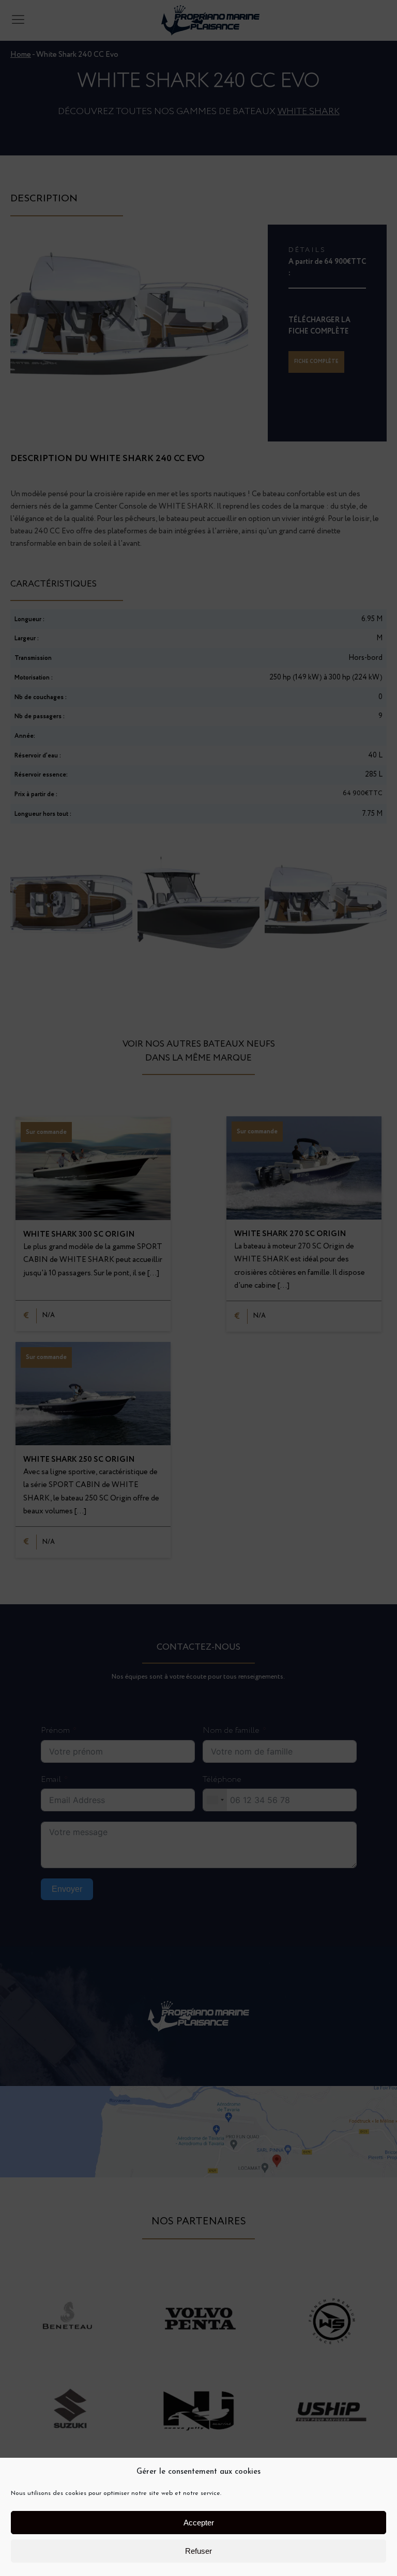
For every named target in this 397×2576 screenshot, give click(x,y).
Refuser (198, 2551)
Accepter (199, 2523)
